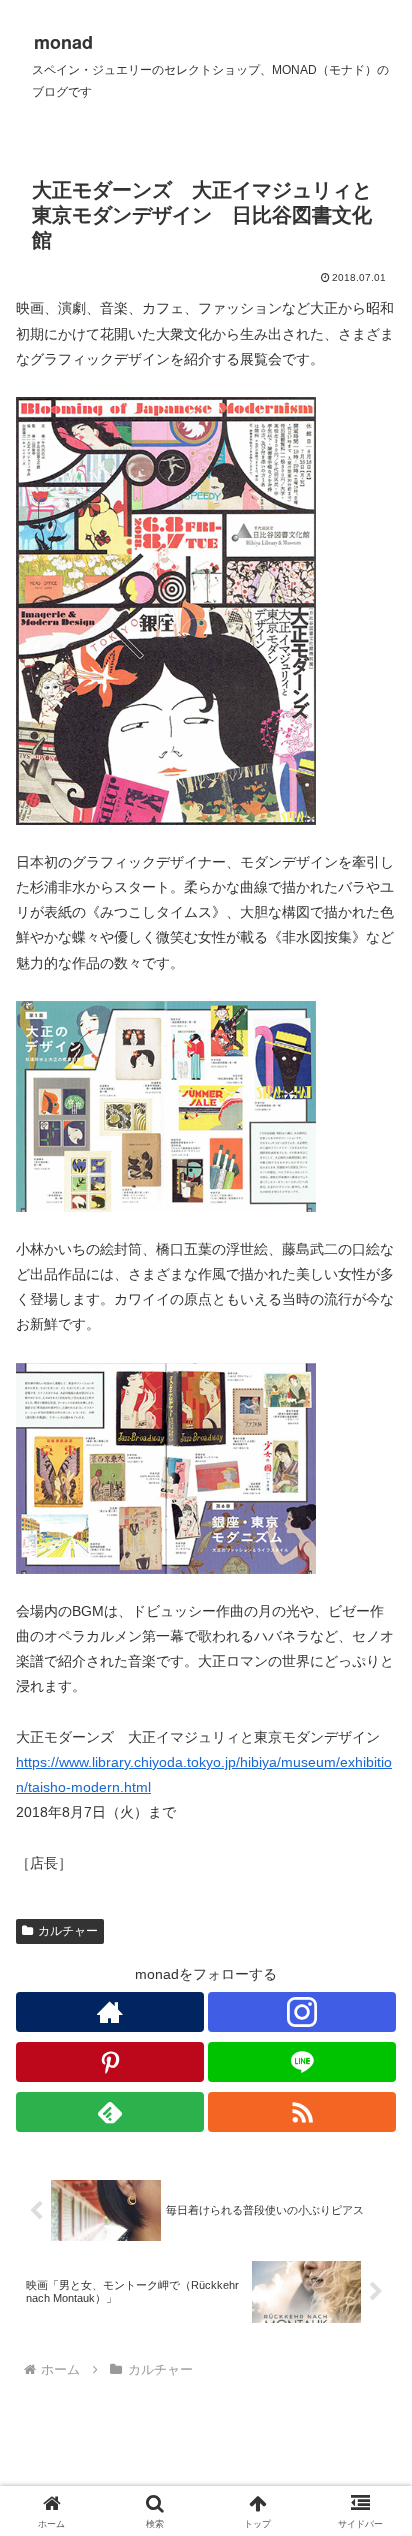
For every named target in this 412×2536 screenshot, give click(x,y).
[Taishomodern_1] (166, 610)
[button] (370, 2308)
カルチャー (68, 1931)
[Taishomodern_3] (166, 1467)
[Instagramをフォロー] (302, 2012)
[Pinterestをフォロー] (110, 2062)
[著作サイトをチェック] (110, 2012)
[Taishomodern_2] (166, 1105)
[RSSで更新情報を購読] (302, 2112)
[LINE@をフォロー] (302, 2062)
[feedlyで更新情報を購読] (110, 2112)
